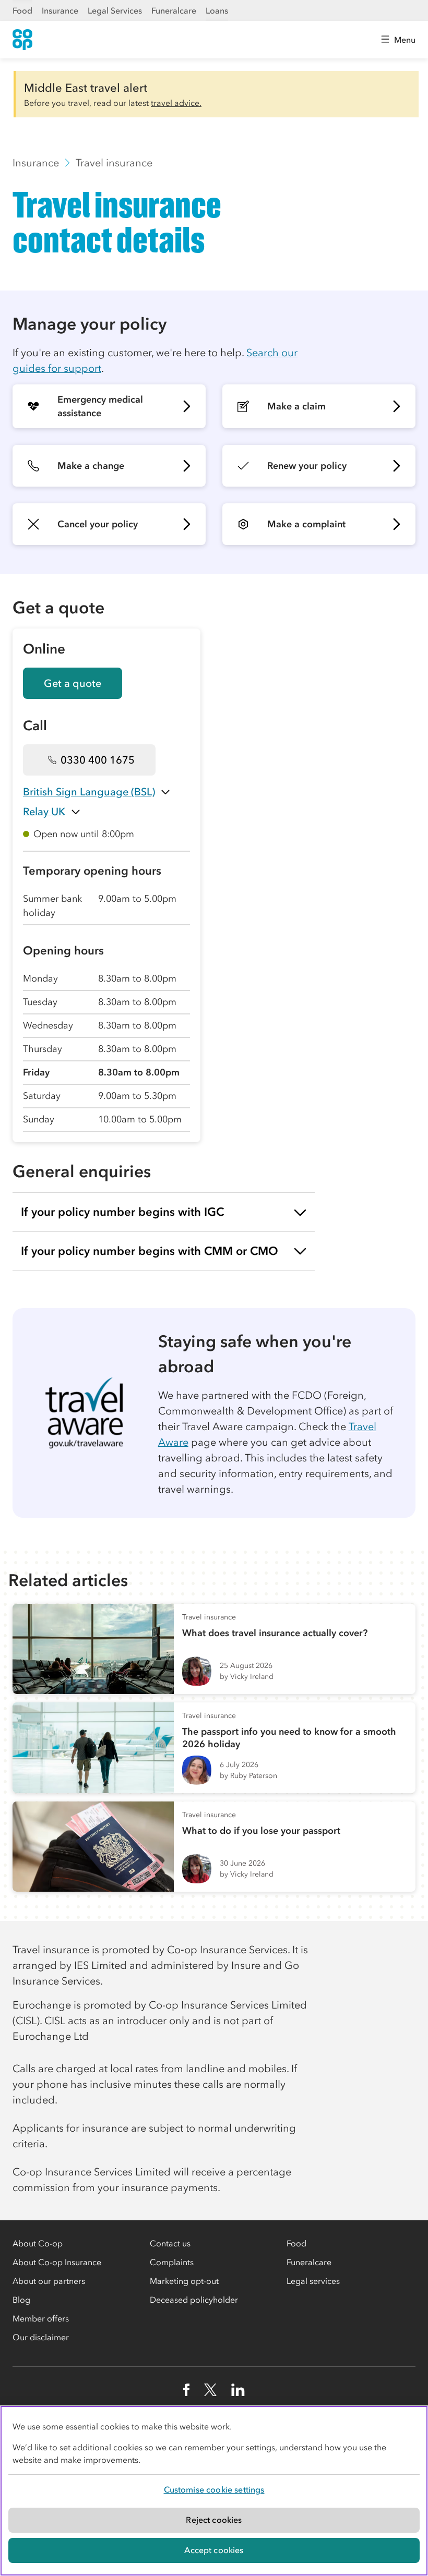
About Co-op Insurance (57, 2262)
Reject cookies (214, 2520)
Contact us (170, 2243)
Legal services (313, 2281)
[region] (214, 2491)
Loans (217, 10)
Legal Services (115, 10)
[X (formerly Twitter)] (210, 2390)
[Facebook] (186, 2390)
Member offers (41, 2318)
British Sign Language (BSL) (89, 792)
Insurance (60, 10)
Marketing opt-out (184, 2281)
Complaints (172, 2262)
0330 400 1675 (98, 760)
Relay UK (44, 812)
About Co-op (38, 2243)
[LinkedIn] (238, 2390)
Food (22, 10)
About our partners (49, 2281)
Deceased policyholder (194, 2300)
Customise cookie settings (214, 2489)
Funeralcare (174, 10)
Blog (21, 2300)
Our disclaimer (41, 2337)
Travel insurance (114, 163)
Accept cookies (214, 2550)
